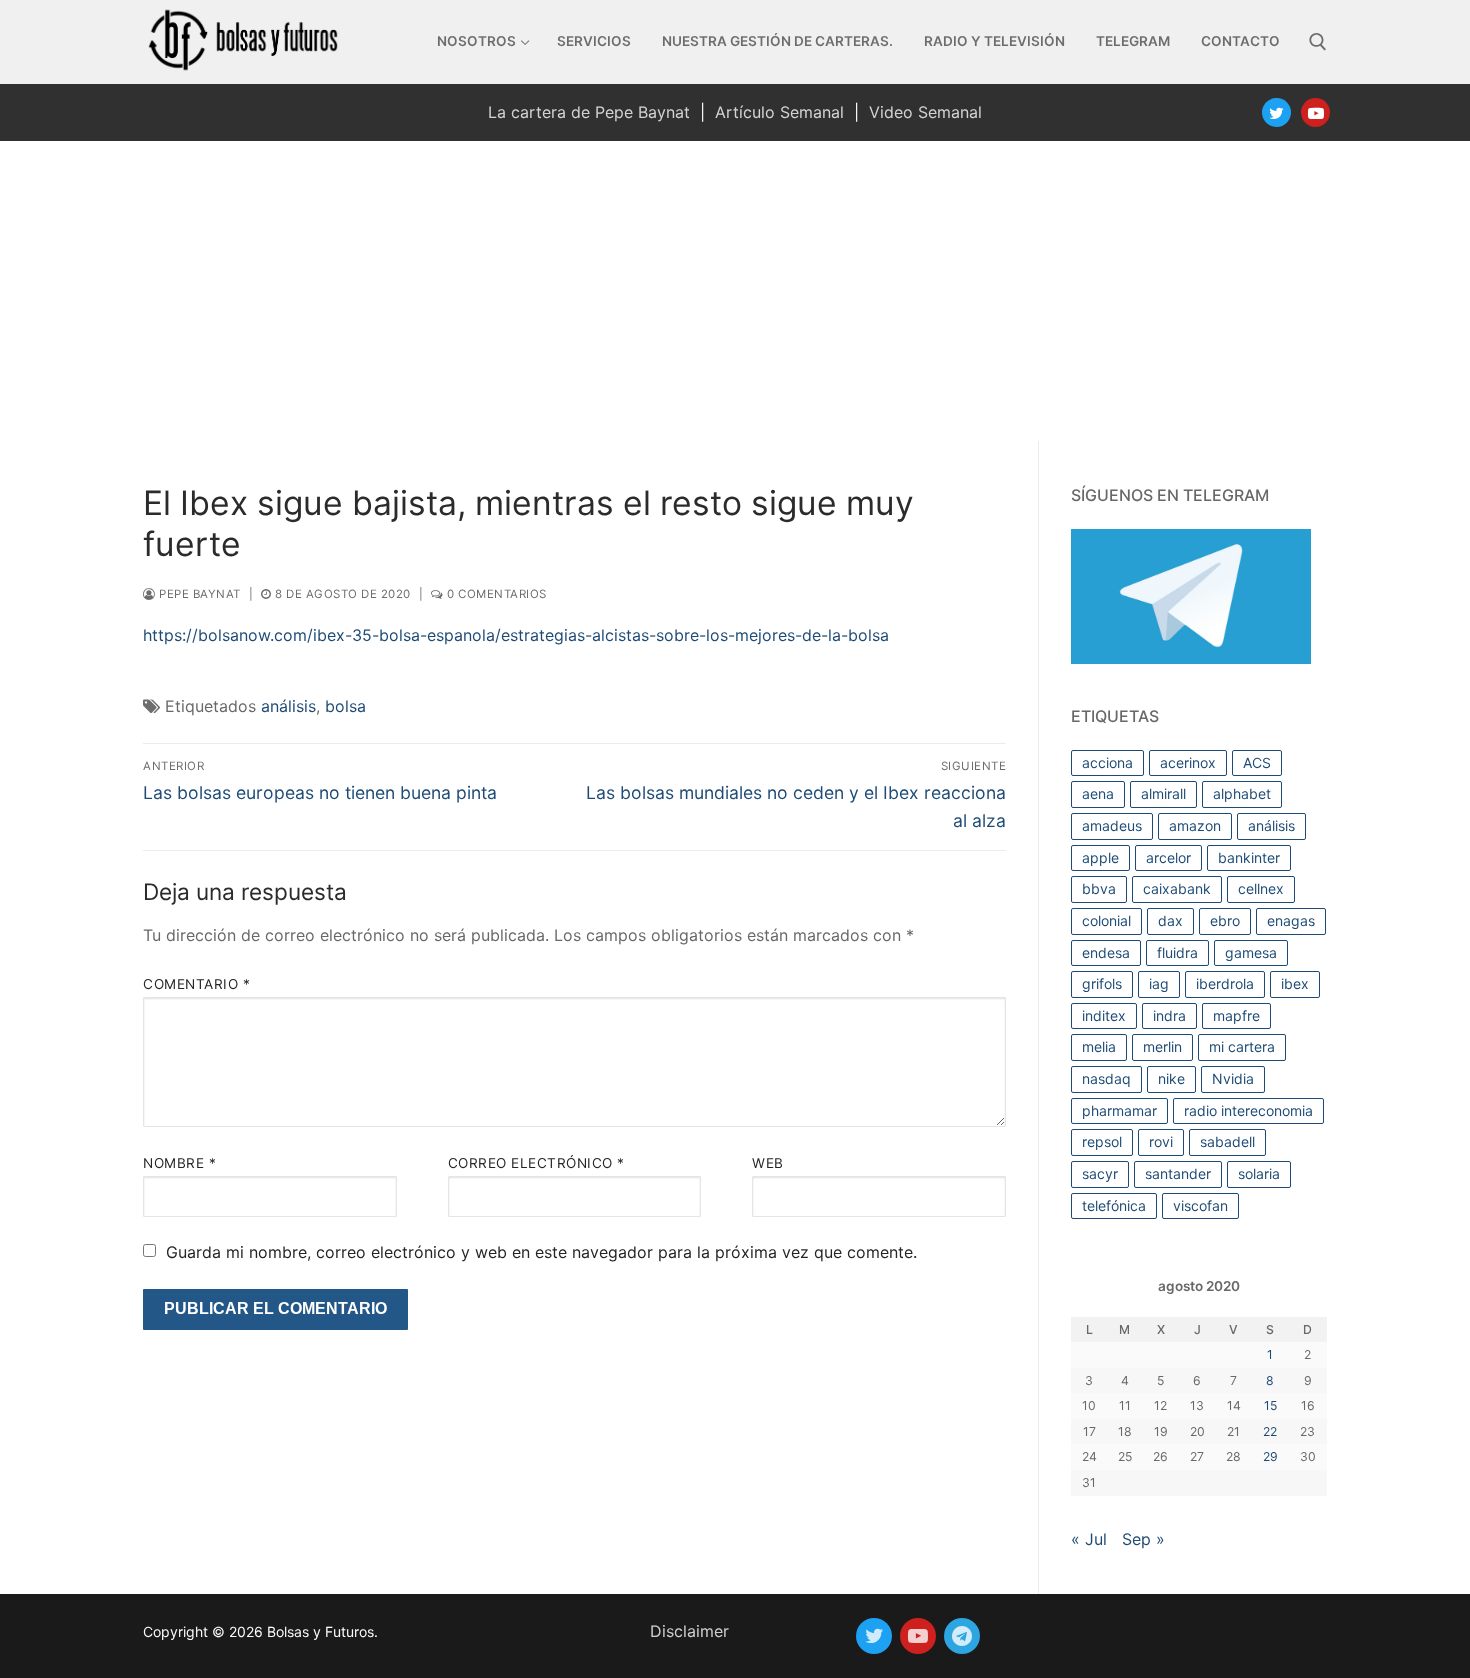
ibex (1295, 983)
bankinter (1249, 857)
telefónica (1114, 1205)
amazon (1195, 825)
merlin (1162, 1046)
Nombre (179, 1163)
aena (1098, 793)
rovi (1161, 1141)
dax (1170, 920)
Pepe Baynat (198, 594)
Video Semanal (925, 112)
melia (1099, 1046)
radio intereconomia (1248, 1110)
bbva (1099, 888)
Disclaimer (689, 1631)
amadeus (1112, 825)
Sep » (1143, 1539)
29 (1270, 1456)
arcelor (1168, 857)
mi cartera (1242, 1046)
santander (1178, 1173)
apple (1100, 857)
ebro (1225, 920)
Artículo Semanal (779, 112)
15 (1270, 1405)
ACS (1257, 762)
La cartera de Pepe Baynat (589, 112)
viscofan (1200, 1205)
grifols (1102, 983)
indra (1169, 1015)
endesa (1106, 952)
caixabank (1177, 888)
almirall (1163, 793)
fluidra (1177, 952)
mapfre (1236, 1015)
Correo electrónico (536, 1163)
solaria (1259, 1173)
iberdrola (1225, 983)
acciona (1107, 762)
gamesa (1251, 952)
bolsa (345, 706)
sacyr (1100, 1173)
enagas (1291, 920)
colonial (1106, 920)
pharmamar (1119, 1110)
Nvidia (1233, 1078)
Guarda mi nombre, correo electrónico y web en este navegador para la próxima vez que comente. (541, 1252)
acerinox (1188, 762)
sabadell (1227, 1141)
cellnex (1261, 888)
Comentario (196, 984)
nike (1171, 1078)
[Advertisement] (735, 291)
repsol (1102, 1141)
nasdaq (1106, 1078)
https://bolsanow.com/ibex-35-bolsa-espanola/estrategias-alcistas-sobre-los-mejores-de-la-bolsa (516, 635)
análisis (288, 706)
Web (768, 1163)
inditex (1104, 1015)
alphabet (1242, 793)
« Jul (1089, 1539)
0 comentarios (495, 594)
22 (1270, 1431)
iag (1159, 983)
